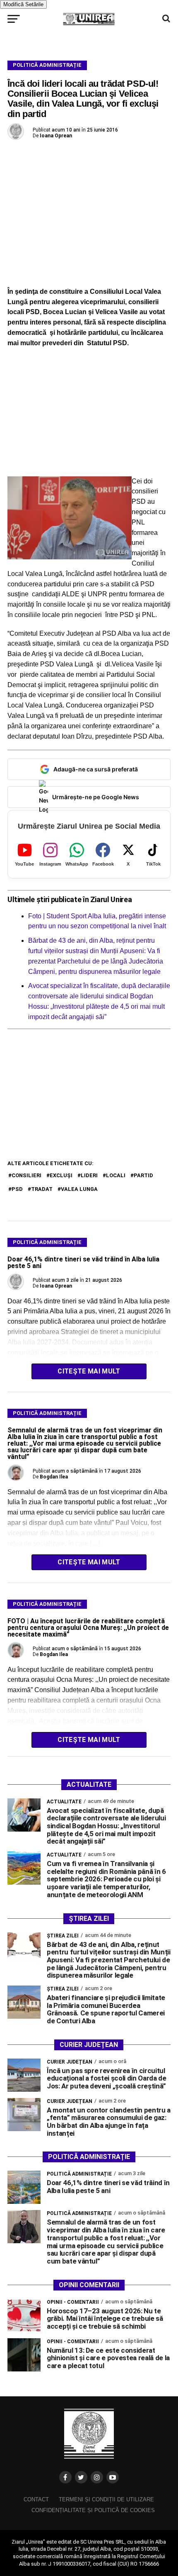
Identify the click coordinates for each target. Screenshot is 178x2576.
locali (116, 1175)
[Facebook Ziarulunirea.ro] (65, 2477)
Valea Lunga (79, 1189)
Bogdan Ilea (54, 1477)
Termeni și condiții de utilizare (106, 2499)
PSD (17, 1189)
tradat (42, 1189)
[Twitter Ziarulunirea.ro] (81, 2477)
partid (143, 1175)
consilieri (26, 1175)
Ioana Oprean (56, 136)
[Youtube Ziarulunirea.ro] (113, 2477)
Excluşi (61, 1175)
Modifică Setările (23, 4)
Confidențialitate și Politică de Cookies (93, 2510)
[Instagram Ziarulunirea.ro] (97, 2477)
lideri (89, 1175)
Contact (36, 2499)
